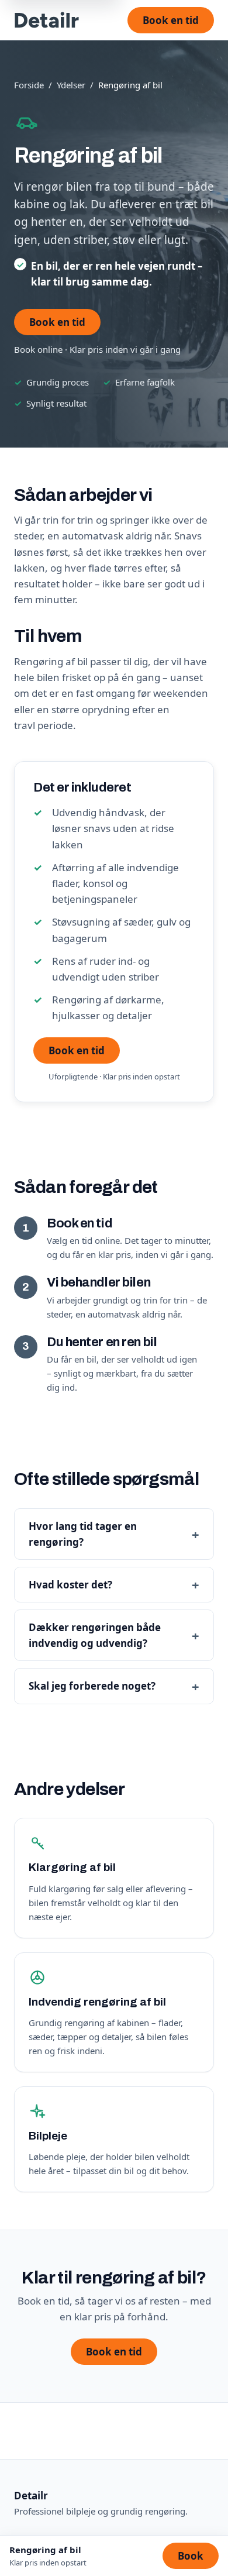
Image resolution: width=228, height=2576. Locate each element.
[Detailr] (47, 20)
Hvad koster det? (70, 1585)
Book (191, 2556)
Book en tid (171, 20)
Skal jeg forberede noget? (92, 1686)
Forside (29, 85)
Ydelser (71, 85)
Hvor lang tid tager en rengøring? (83, 1534)
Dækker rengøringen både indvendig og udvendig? (95, 1635)
